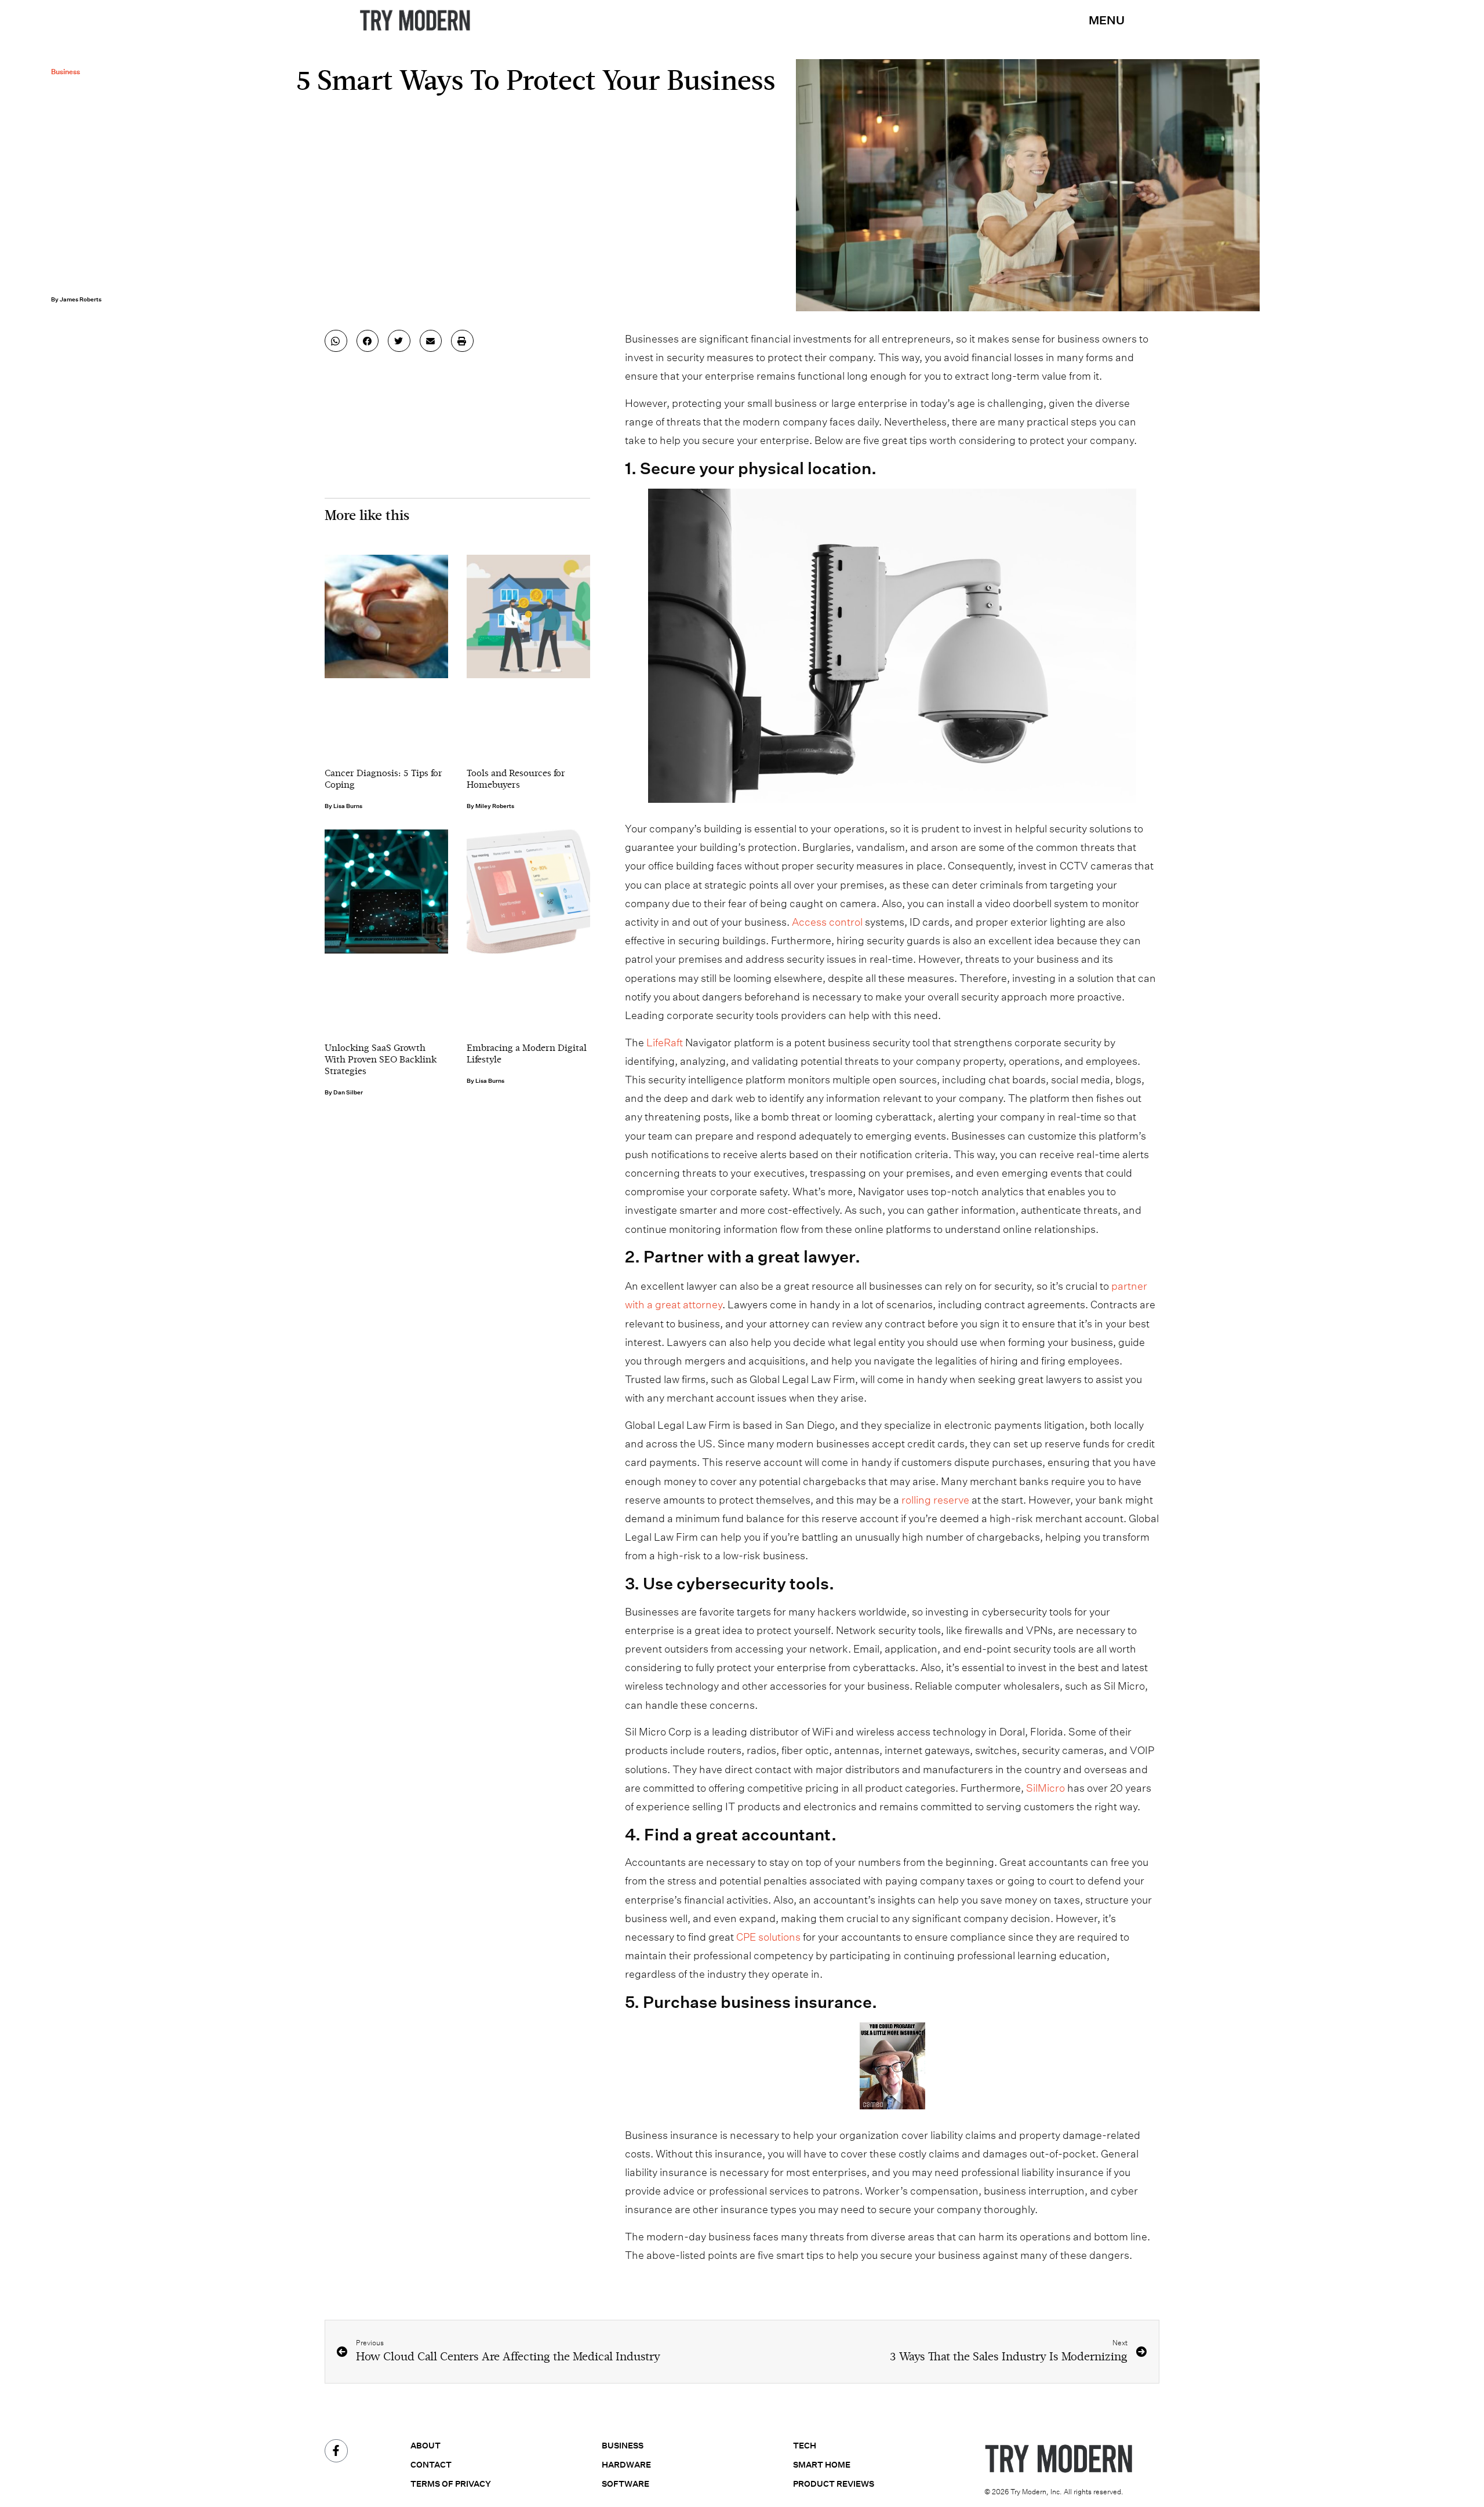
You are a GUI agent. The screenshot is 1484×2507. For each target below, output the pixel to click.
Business (66, 72)
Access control (827, 922)
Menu (1107, 20)
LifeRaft (665, 1043)
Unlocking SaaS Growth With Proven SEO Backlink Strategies (381, 1060)
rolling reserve (935, 1500)
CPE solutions (768, 1937)
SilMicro (1045, 1788)
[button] (336, 341)
